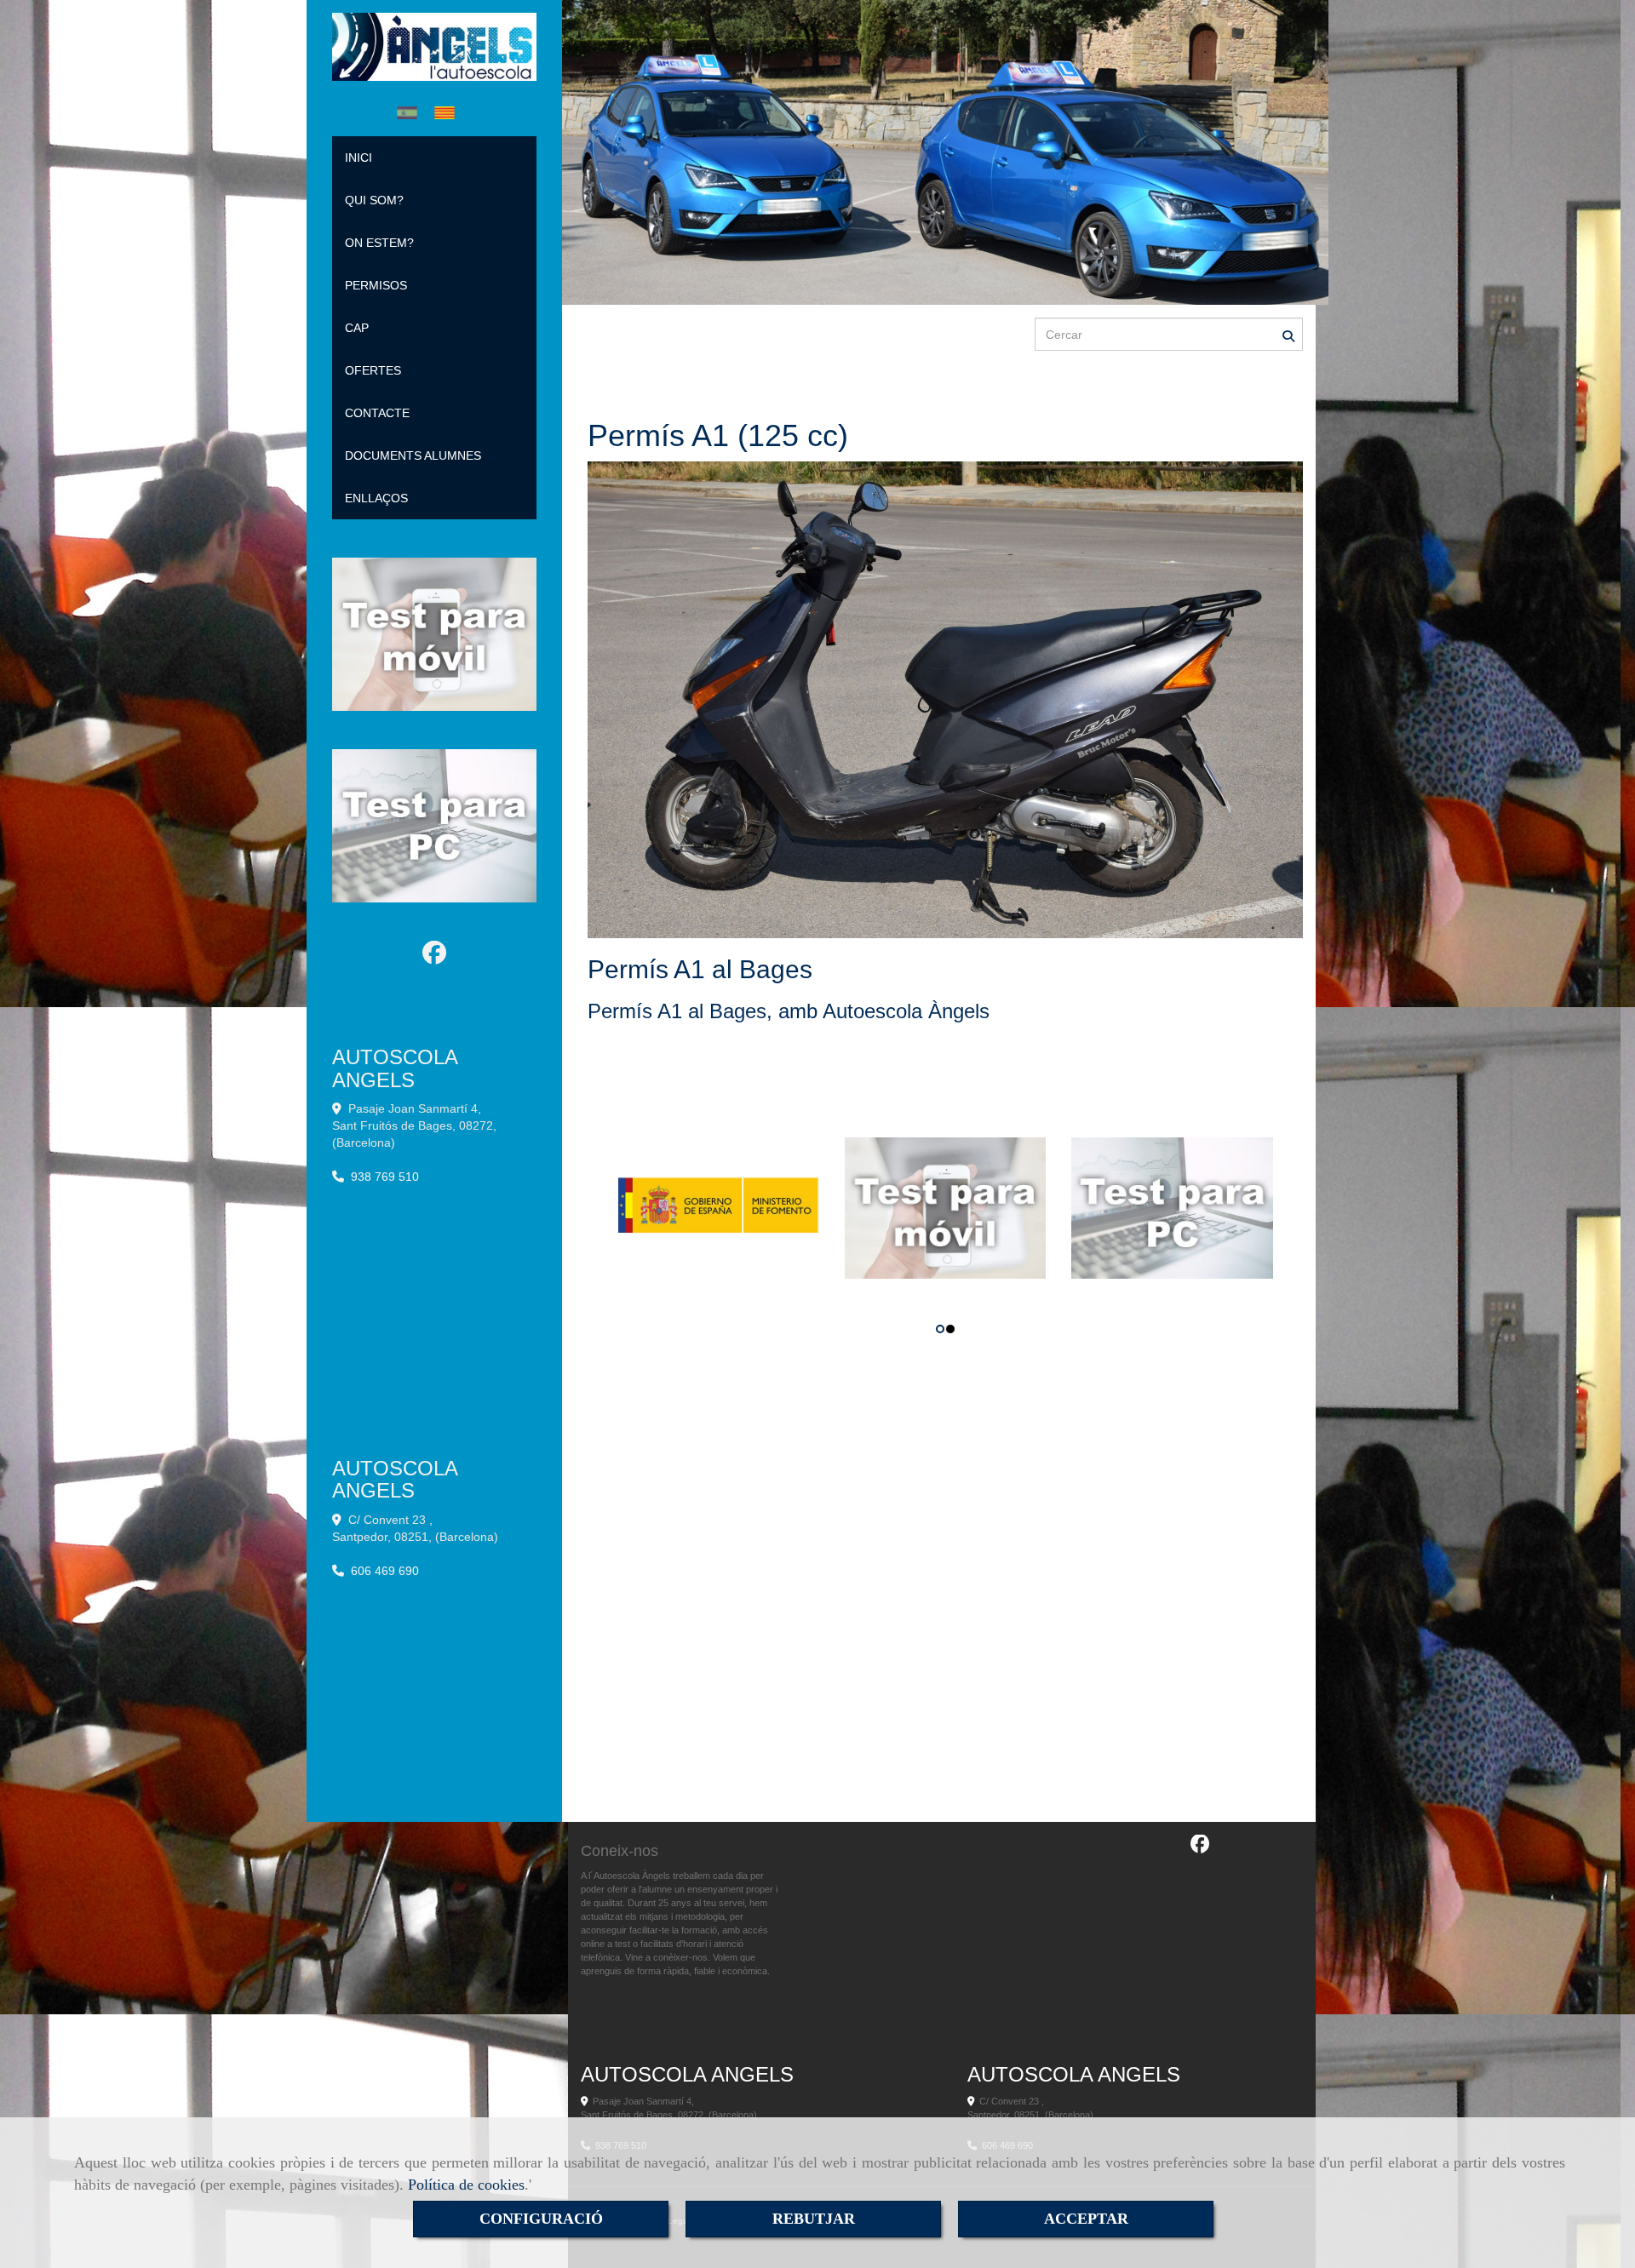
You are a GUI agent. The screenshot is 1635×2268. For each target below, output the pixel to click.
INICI (359, 157)
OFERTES (373, 370)
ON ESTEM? (379, 243)
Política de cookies (466, 2185)
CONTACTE (377, 413)
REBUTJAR (814, 2219)
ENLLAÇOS (376, 498)
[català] (449, 113)
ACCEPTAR (1086, 2219)
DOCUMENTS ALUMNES (413, 455)
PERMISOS (376, 285)
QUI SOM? (374, 200)
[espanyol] (411, 113)
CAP (357, 328)
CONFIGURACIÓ (541, 2219)
